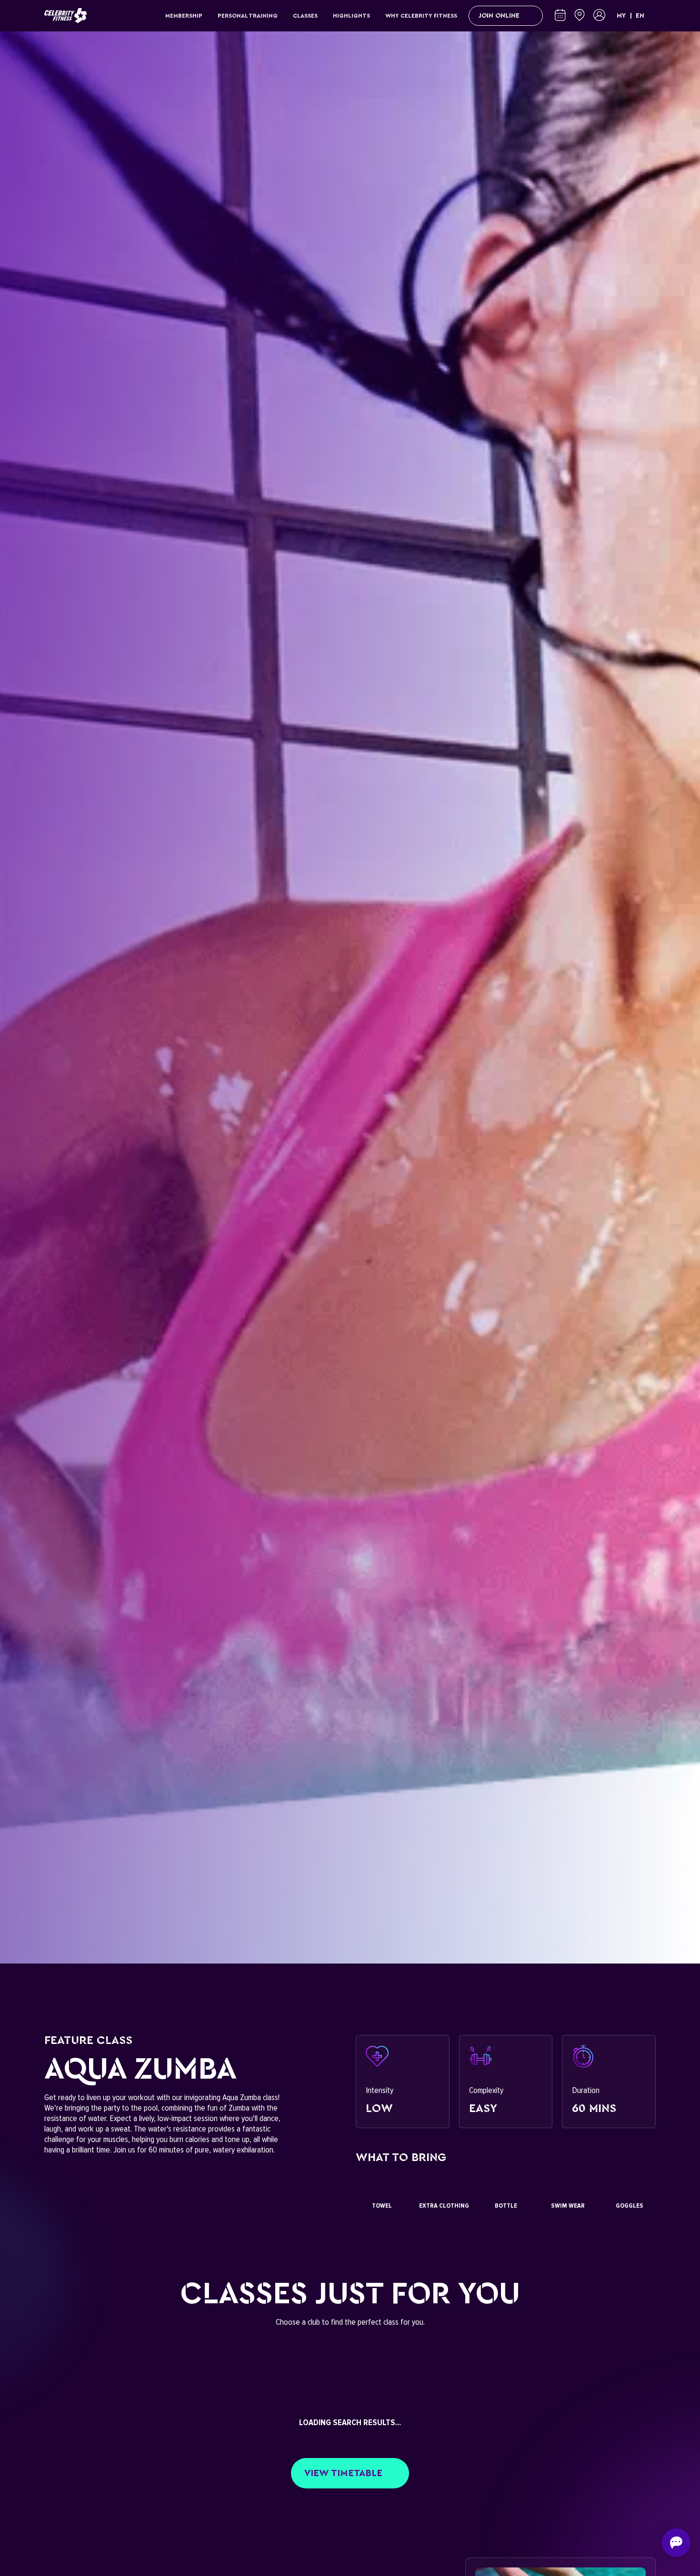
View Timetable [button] (343, 2473)
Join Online (499, 16)
